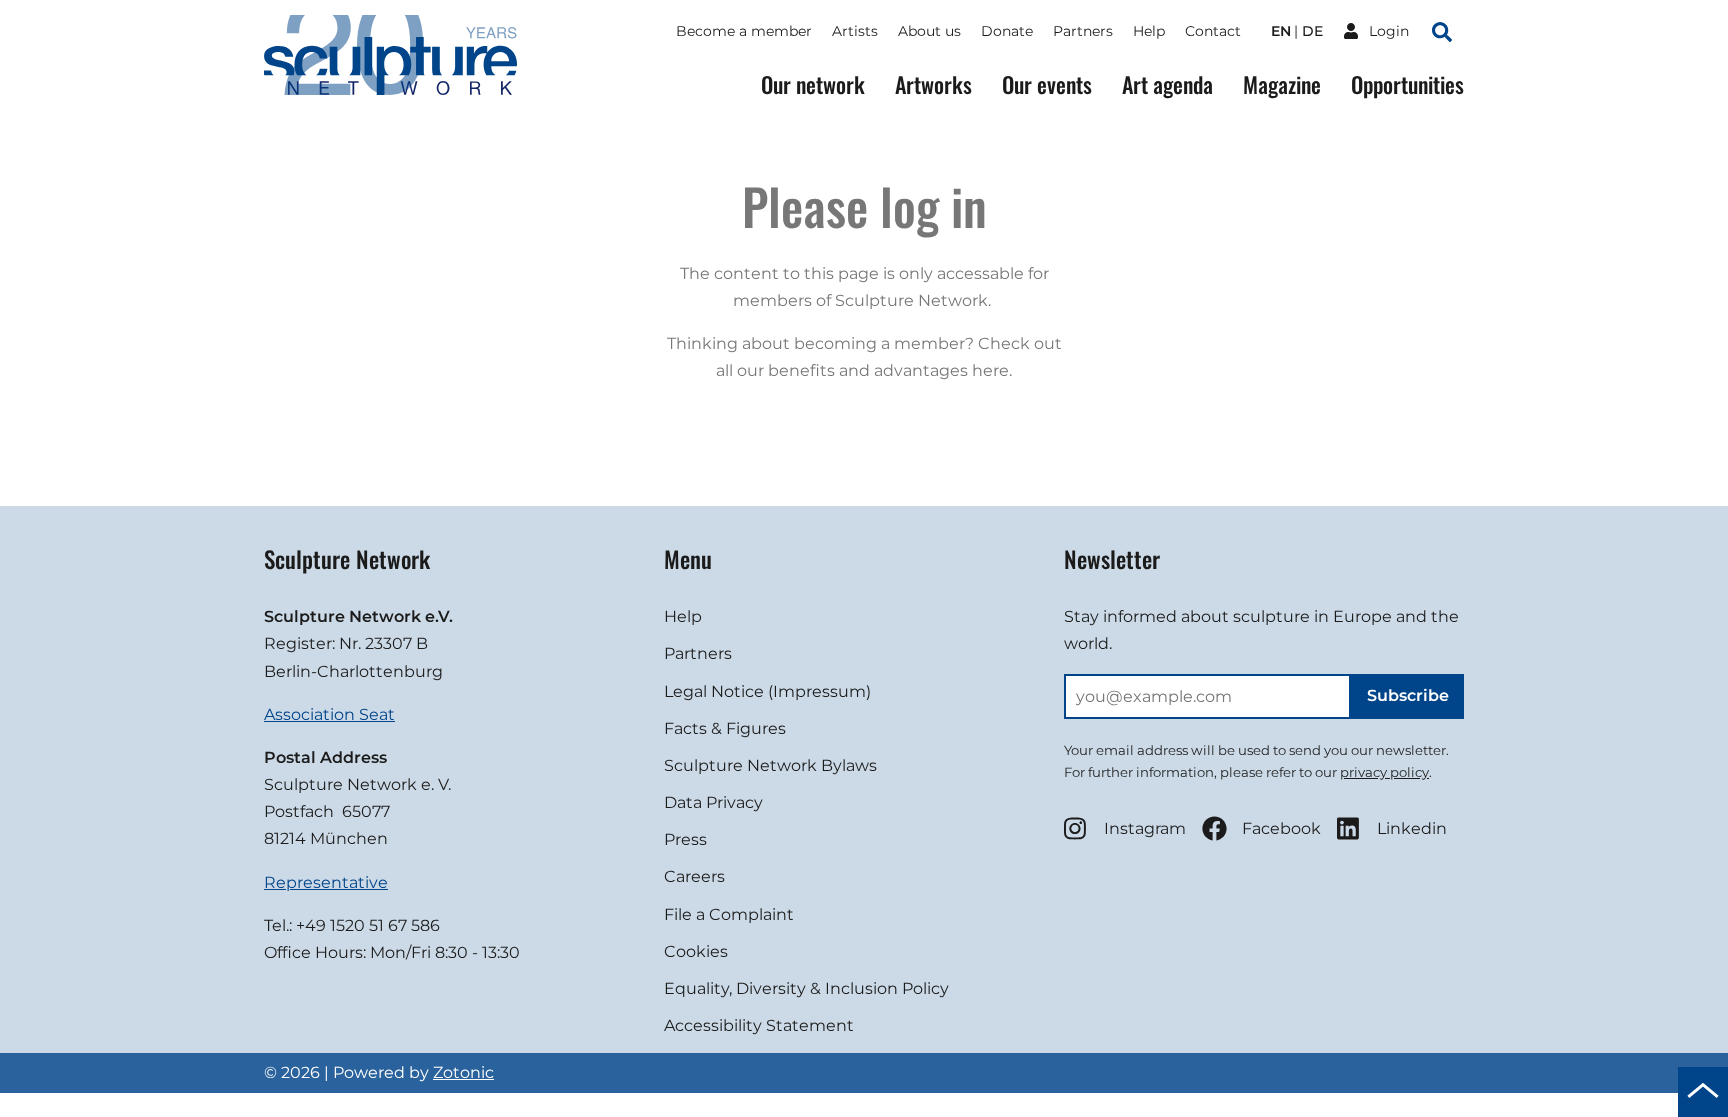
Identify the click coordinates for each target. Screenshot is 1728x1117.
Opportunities (1407, 84)
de (1312, 31)
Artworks (933, 84)
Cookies (696, 951)
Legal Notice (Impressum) (767, 691)
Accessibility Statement (759, 1025)
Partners (1083, 31)
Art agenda (1167, 84)
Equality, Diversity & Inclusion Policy (806, 988)
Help (1149, 31)
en (1281, 31)
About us (929, 31)
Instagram (1145, 828)
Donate (1007, 31)
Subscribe (1408, 695)
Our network (813, 84)
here (990, 370)
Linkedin (1412, 828)
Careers (694, 876)
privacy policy (1384, 772)
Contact (1213, 31)
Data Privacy (713, 802)
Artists (855, 31)
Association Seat (329, 714)
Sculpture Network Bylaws (770, 765)
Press (685, 839)
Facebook (1281, 828)
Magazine (1282, 84)
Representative (326, 882)
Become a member (744, 31)
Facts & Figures (725, 728)
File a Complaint (729, 914)
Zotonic (463, 1072)
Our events (1047, 84)
